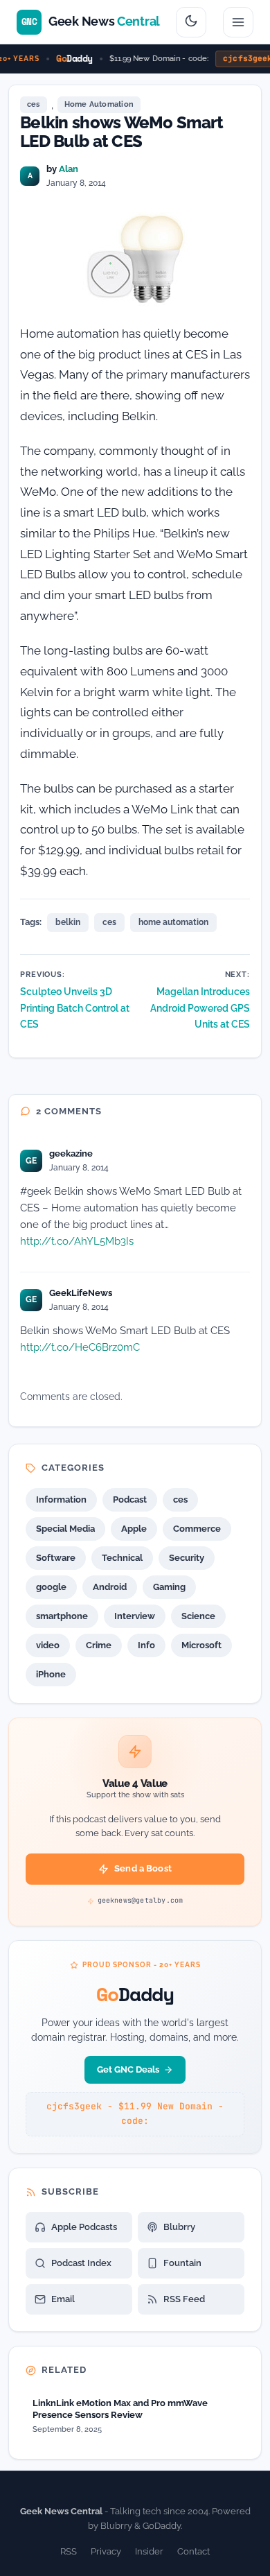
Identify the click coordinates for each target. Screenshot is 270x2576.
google (51, 1587)
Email (63, 2299)
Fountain (182, 2263)
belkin (68, 922)
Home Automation (99, 104)
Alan (69, 169)
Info (146, 1645)
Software (56, 1558)
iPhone (51, 1674)
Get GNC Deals (128, 2069)
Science (198, 1616)
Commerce (197, 1529)
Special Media (65, 1529)
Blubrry (179, 2227)
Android (110, 1587)
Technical (122, 1558)
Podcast (130, 1499)
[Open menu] (238, 22)
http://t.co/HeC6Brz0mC (80, 1347)
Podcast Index (81, 2263)
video (48, 1645)
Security (187, 1558)
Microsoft (201, 1645)
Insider (149, 2551)
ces (34, 104)
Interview (135, 1616)
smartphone (62, 1616)
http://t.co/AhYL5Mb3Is (77, 1241)
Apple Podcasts (84, 2227)
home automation (173, 922)
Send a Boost (143, 1868)
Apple (134, 1529)
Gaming (169, 1587)
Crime (99, 1645)
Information (61, 1499)
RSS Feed (184, 2299)
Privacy (106, 2551)
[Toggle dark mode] (191, 22)
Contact (193, 2551)
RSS (69, 2551)
